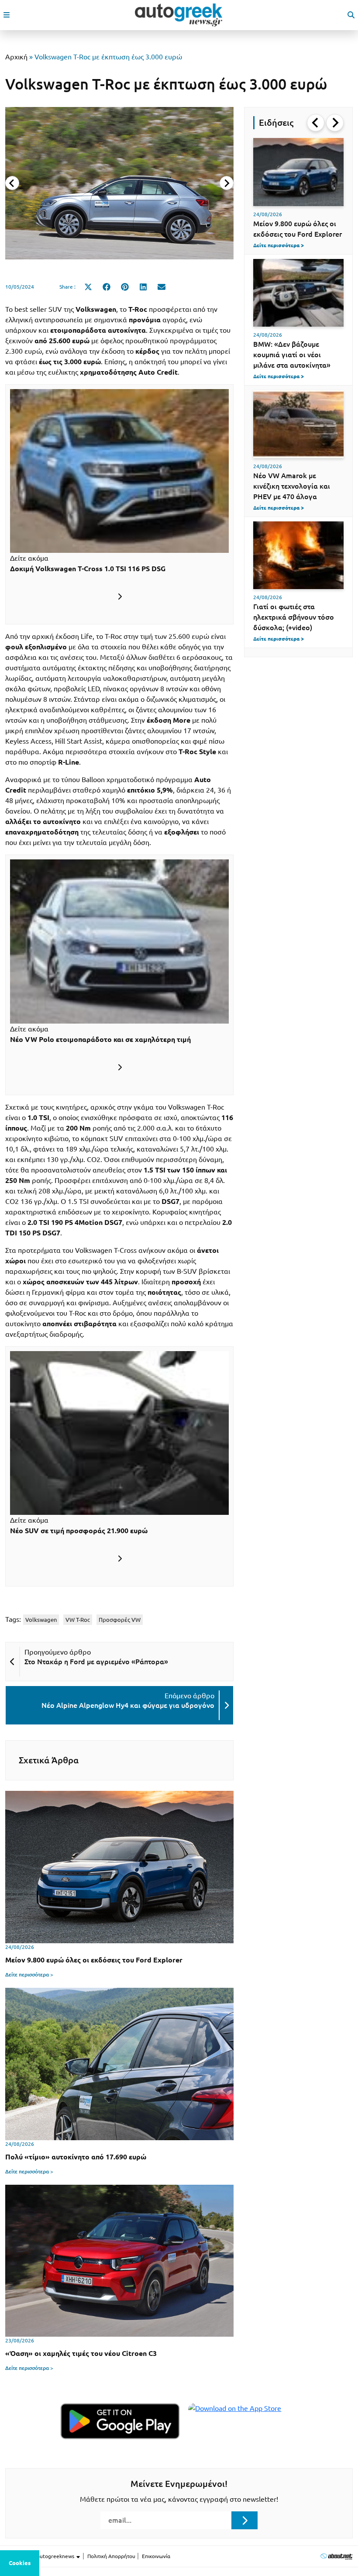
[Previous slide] (12, 183)
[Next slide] (227, 183)
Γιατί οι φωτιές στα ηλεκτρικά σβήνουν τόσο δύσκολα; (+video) (294, 617)
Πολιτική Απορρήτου (111, 2556)
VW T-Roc (78, 1620)
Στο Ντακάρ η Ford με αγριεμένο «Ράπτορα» (96, 1662)
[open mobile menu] (7, 15)
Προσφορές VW (120, 1620)
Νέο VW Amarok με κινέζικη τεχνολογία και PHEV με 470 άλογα (292, 486)
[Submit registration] (244, 2520)
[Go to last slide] (316, 123)
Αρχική (16, 57)
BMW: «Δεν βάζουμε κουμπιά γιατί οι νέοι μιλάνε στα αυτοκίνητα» (292, 355)
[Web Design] (336, 2556)
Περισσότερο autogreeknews (40, 2556)
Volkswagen (41, 1620)
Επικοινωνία (156, 2556)
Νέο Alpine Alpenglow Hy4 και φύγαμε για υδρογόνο (128, 1705)
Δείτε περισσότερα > (29, 1974)
